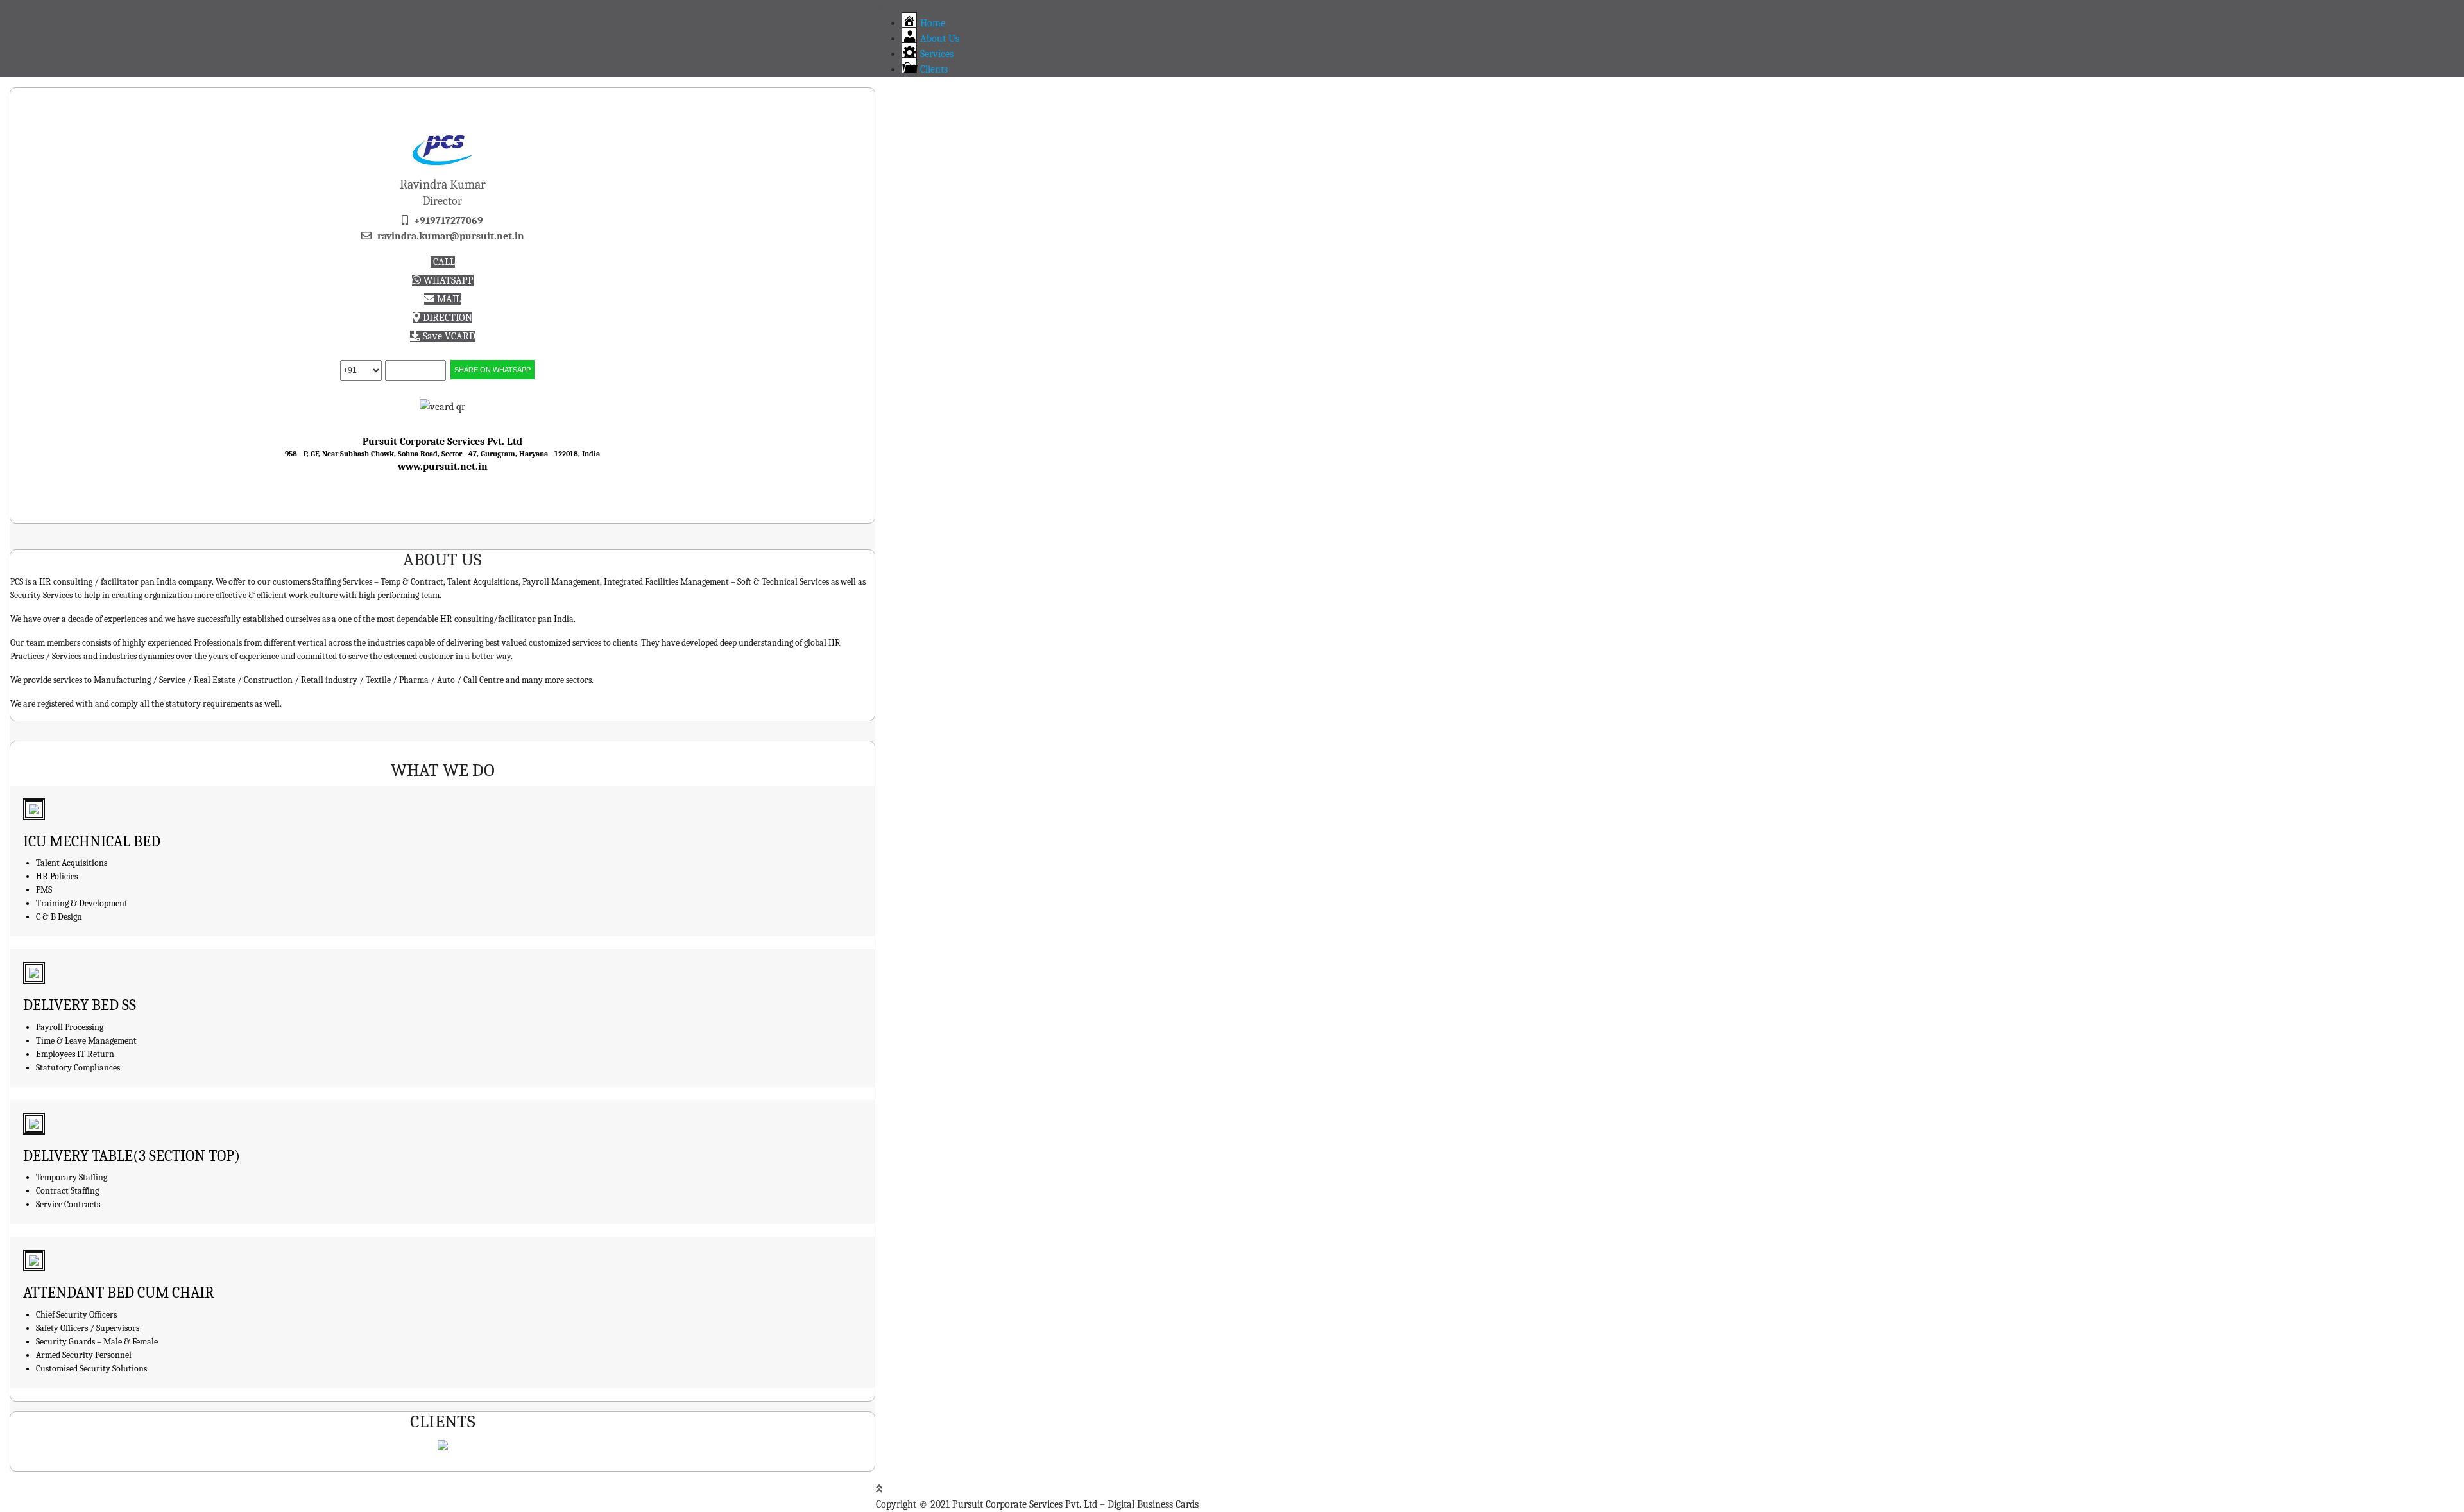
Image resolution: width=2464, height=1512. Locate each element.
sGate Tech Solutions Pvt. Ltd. (470, 531)
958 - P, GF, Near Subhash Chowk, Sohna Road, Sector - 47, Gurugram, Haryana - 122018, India (442, 454)
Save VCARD (448, 336)
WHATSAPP (447, 280)
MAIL (448, 299)
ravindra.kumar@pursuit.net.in (451, 236)
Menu (888, 8)
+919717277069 (449, 221)
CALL (443, 262)
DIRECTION (446, 318)
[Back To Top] (879, 1489)
